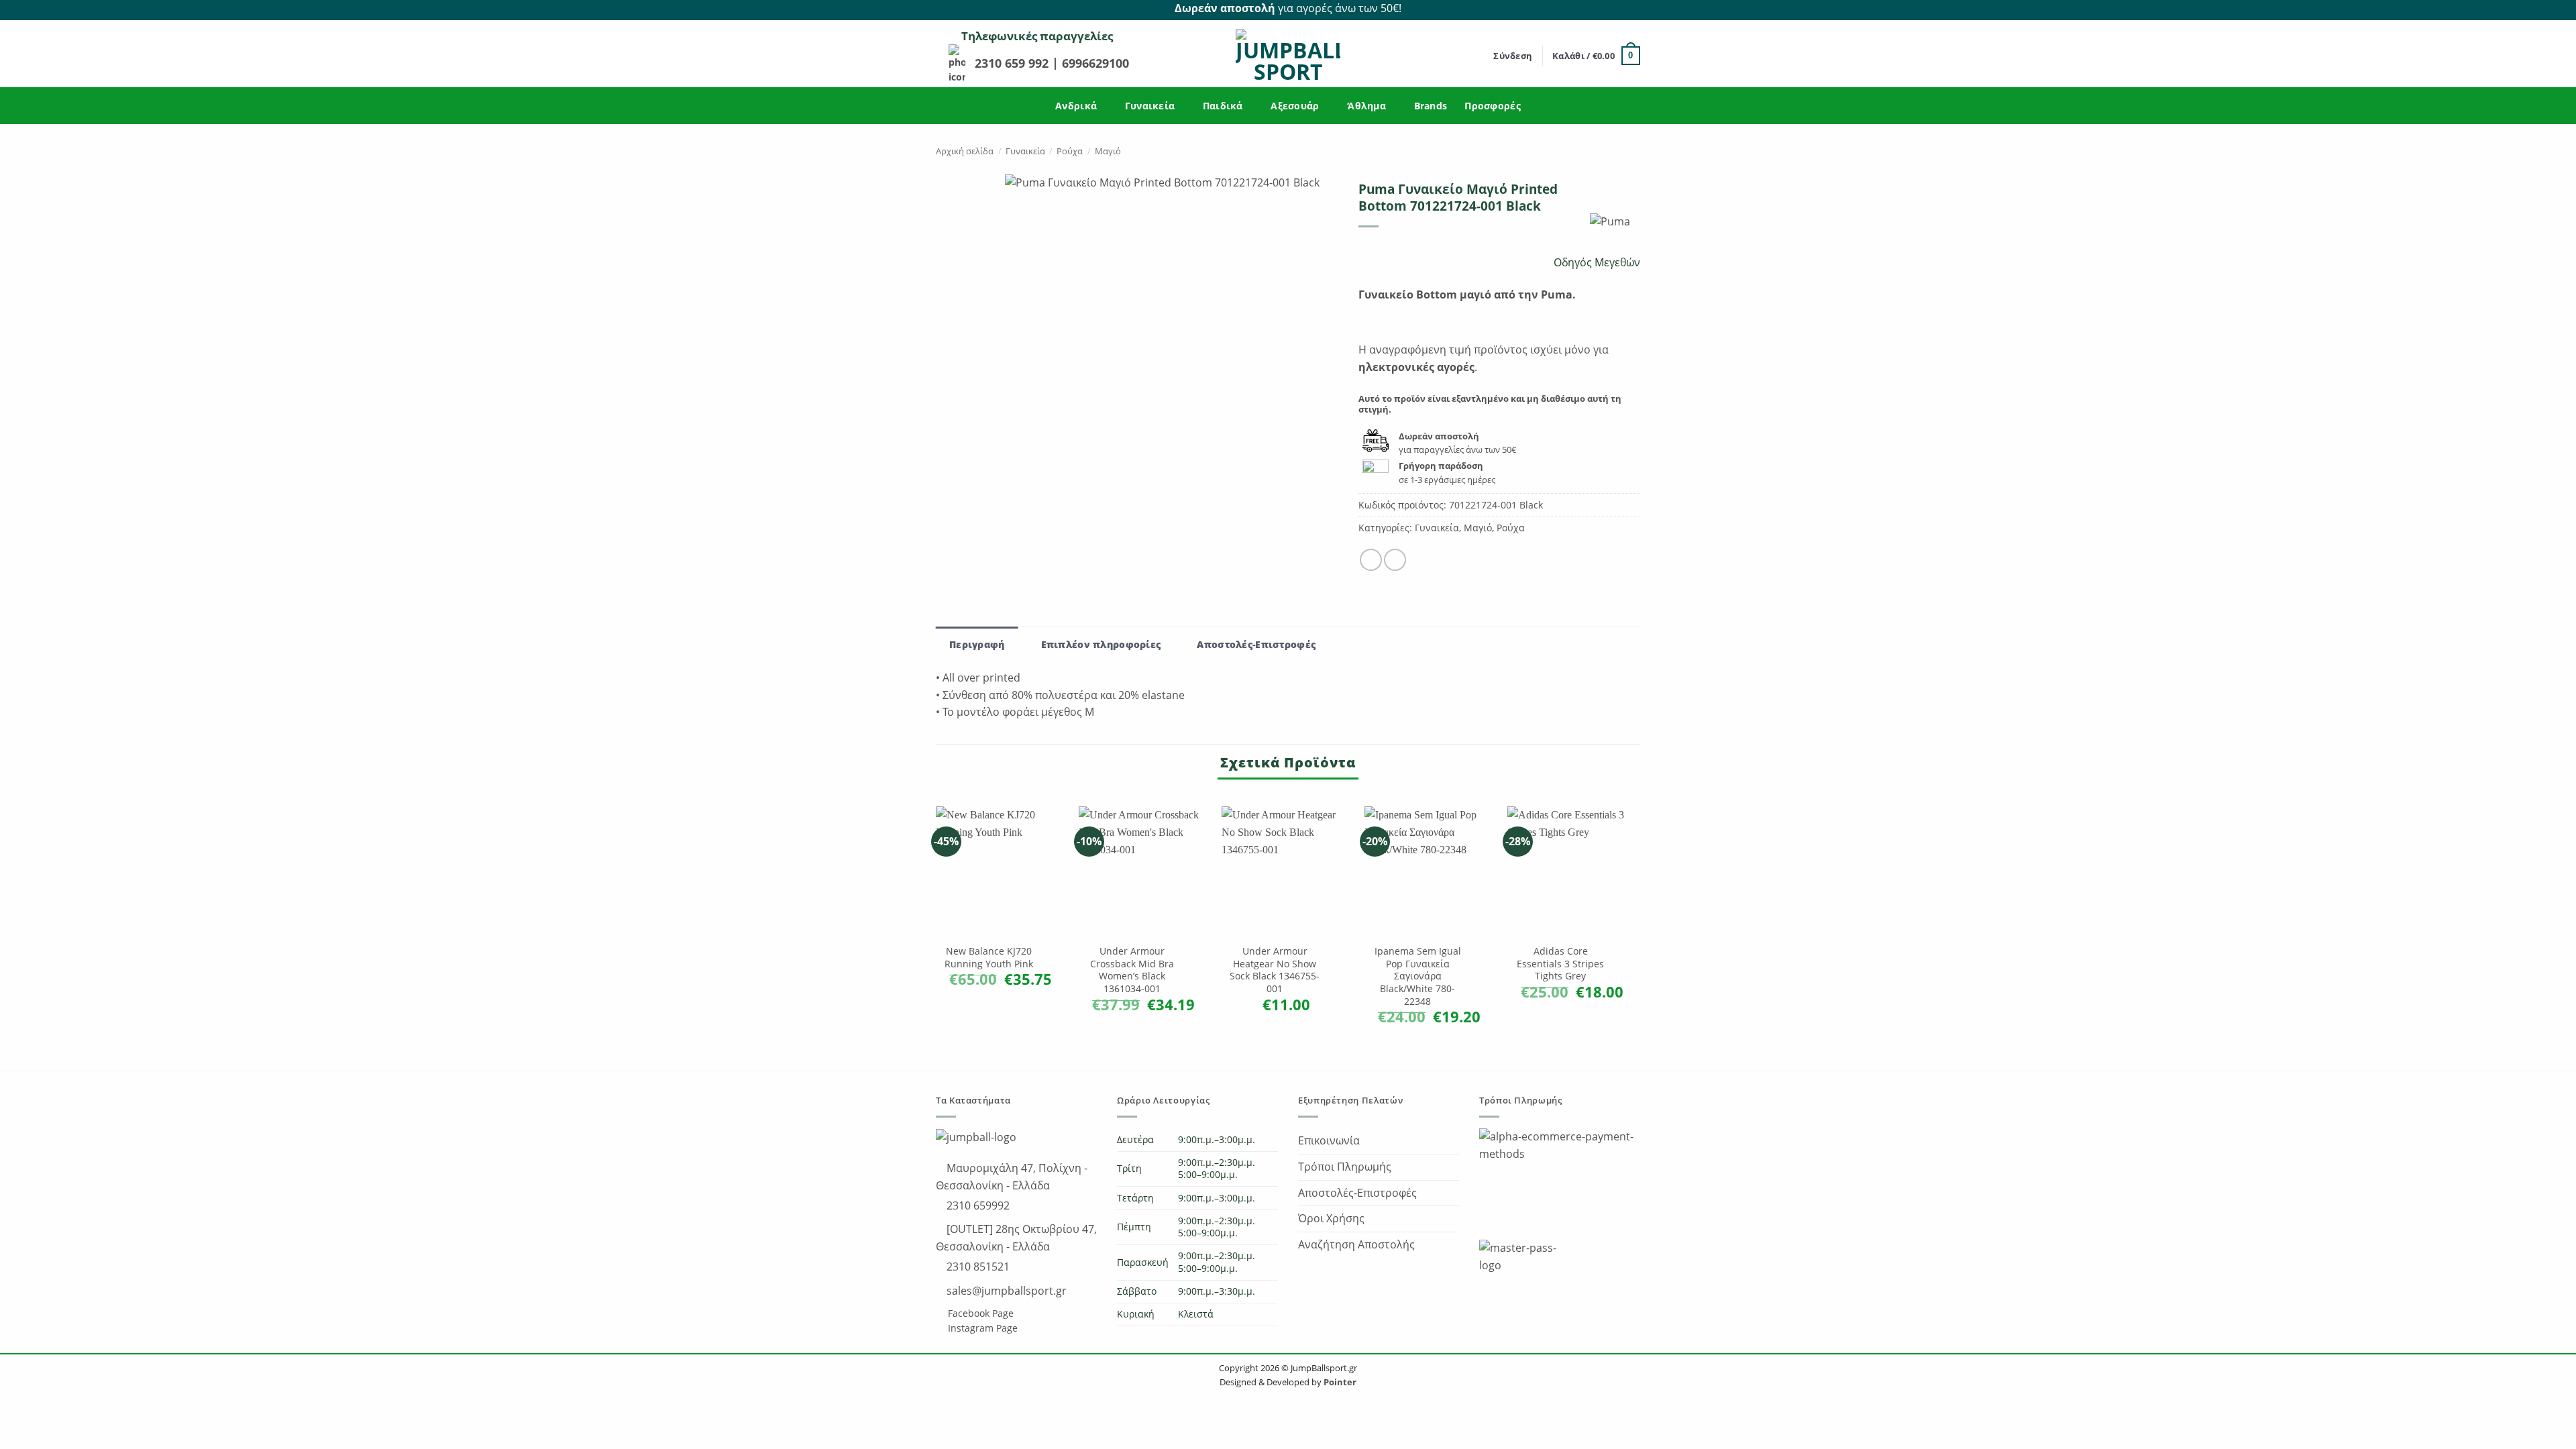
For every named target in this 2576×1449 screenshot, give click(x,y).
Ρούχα (1070, 151)
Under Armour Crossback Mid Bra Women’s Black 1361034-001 (1132, 970)
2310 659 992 (1013, 63)
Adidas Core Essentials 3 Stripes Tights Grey (1560, 964)
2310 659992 (977, 1205)
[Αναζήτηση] (1479, 56)
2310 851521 (977, 1267)
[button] (1513, 56)
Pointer (1339, 1382)
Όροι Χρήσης (1331, 1218)
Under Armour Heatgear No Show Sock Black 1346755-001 (1275, 970)
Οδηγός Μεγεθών (1596, 262)
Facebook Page (979, 1313)
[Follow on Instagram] (1633, 9)
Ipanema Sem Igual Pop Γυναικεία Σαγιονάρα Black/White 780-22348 (1418, 976)
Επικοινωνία (1329, 1140)
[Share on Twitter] (1395, 560)
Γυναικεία (1150, 106)
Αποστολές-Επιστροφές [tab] (1256, 644)
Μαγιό (1108, 151)
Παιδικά (1223, 106)
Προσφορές (1493, 106)
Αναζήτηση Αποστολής (1356, 1244)
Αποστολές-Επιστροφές (1357, 1193)
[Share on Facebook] (1371, 560)
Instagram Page (981, 1328)
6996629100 (1095, 63)
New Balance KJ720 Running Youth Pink (989, 958)
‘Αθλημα (1366, 106)
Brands (1431, 106)
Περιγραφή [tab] (977, 644)
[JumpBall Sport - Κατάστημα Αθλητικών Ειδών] (1288, 56)
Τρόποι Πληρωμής (1345, 1167)
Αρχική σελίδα (965, 151)
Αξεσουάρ (1295, 106)
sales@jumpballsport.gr (1005, 1291)
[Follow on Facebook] (1617, 9)
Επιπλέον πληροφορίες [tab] (1101, 644)
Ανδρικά (1076, 106)
